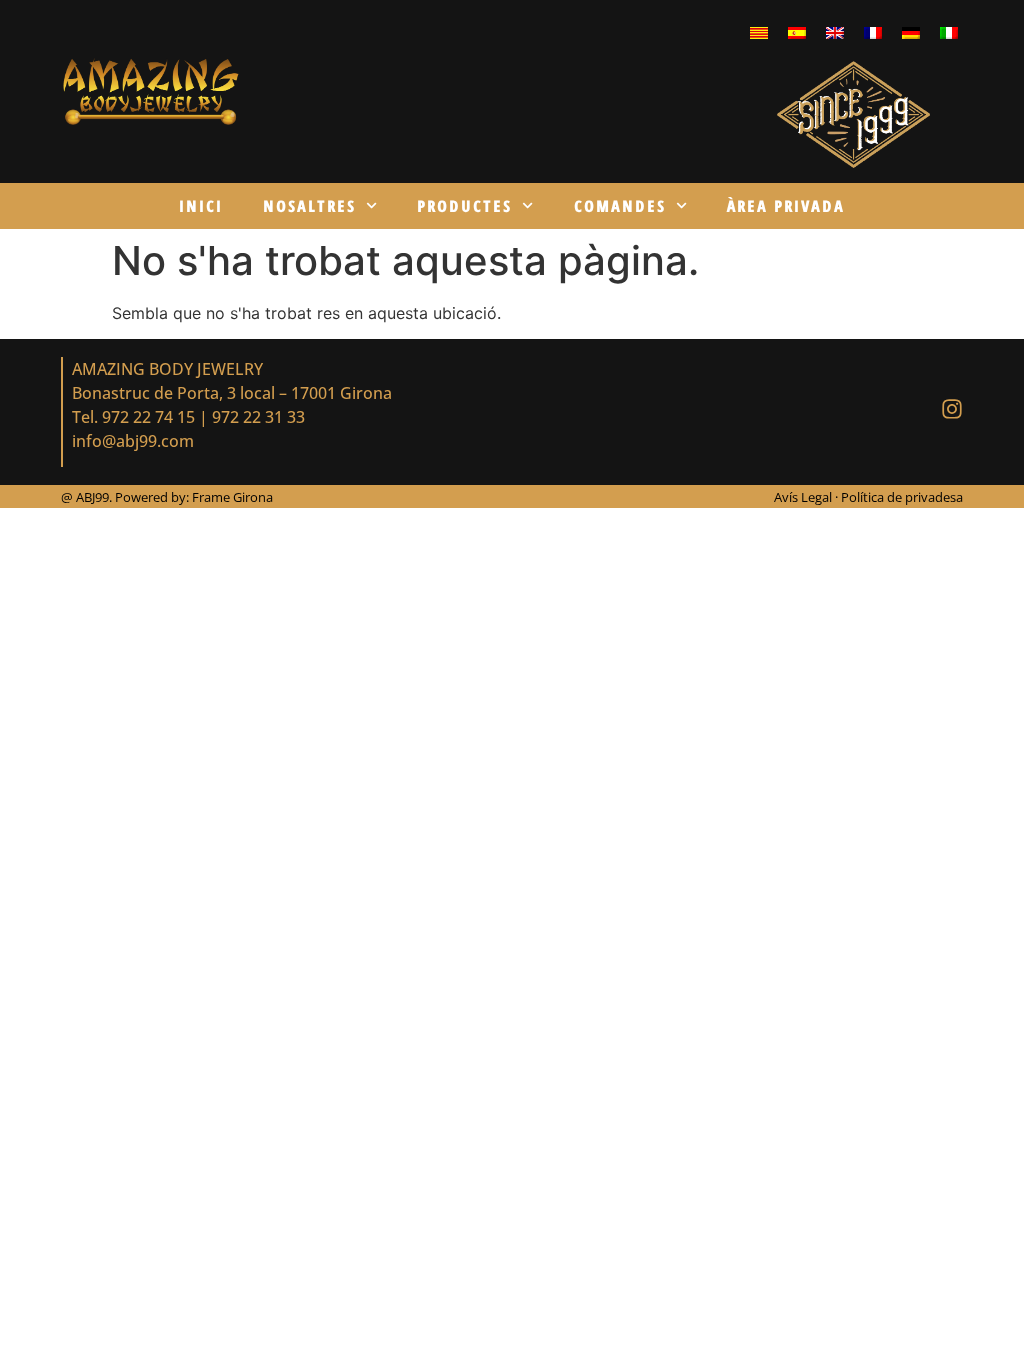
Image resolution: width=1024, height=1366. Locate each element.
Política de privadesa (902, 497)
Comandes (620, 206)
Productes (464, 206)
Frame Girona (232, 497)
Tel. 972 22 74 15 (133, 417)
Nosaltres (309, 206)
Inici (201, 206)
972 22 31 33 (258, 417)
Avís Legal (804, 497)
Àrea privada (786, 206)
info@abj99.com (133, 441)
